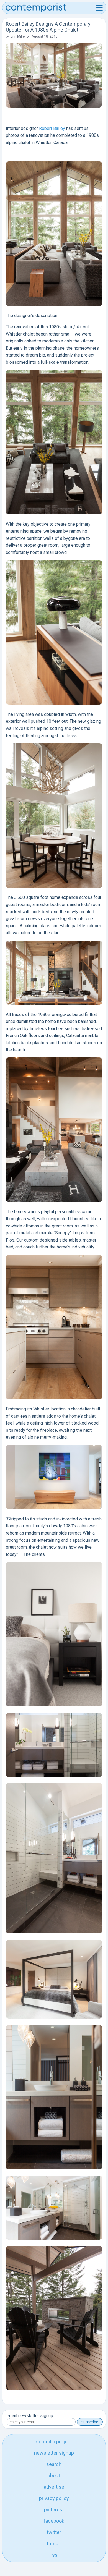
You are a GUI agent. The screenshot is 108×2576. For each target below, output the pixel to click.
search (54, 2464)
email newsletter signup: (30, 2416)
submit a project (54, 2442)
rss (54, 2555)
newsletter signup (54, 2453)
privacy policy (54, 2498)
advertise (54, 2487)
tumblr (54, 2544)
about (54, 2476)
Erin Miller (18, 36)
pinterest (54, 2510)
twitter (54, 2532)
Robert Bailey (52, 128)
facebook (54, 2521)
